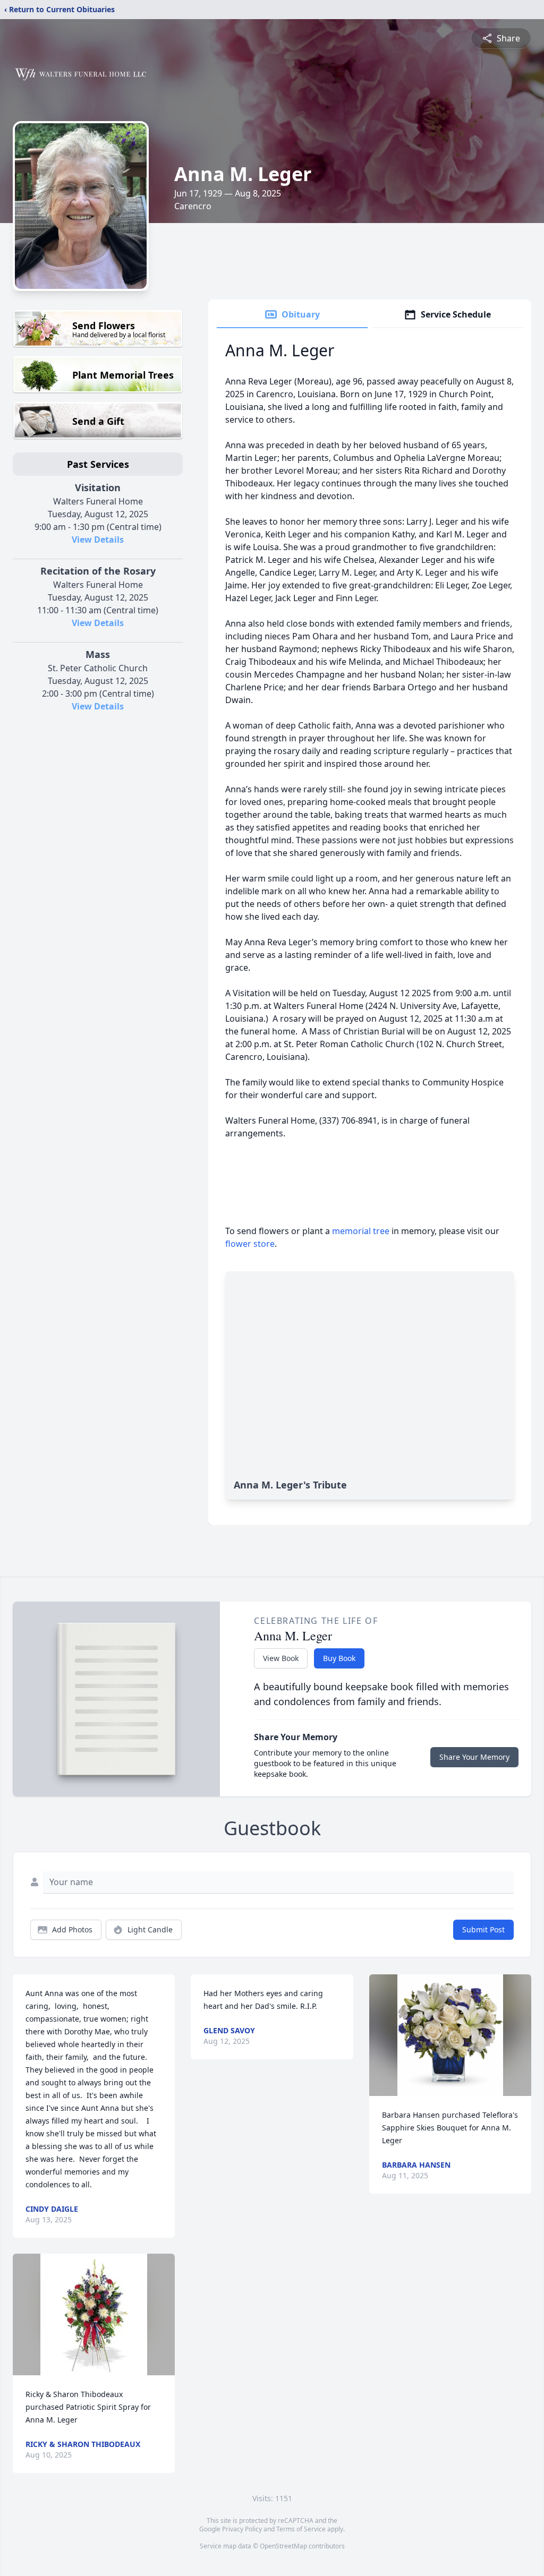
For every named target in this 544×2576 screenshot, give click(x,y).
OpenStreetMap (283, 2546)
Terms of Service (301, 2529)
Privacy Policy (242, 2529)
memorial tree (361, 1231)
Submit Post (483, 1929)
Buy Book (339, 1658)
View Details (98, 540)
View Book (281, 1658)
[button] (94, 2314)
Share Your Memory (474, 1757)
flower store (250, 1244)
